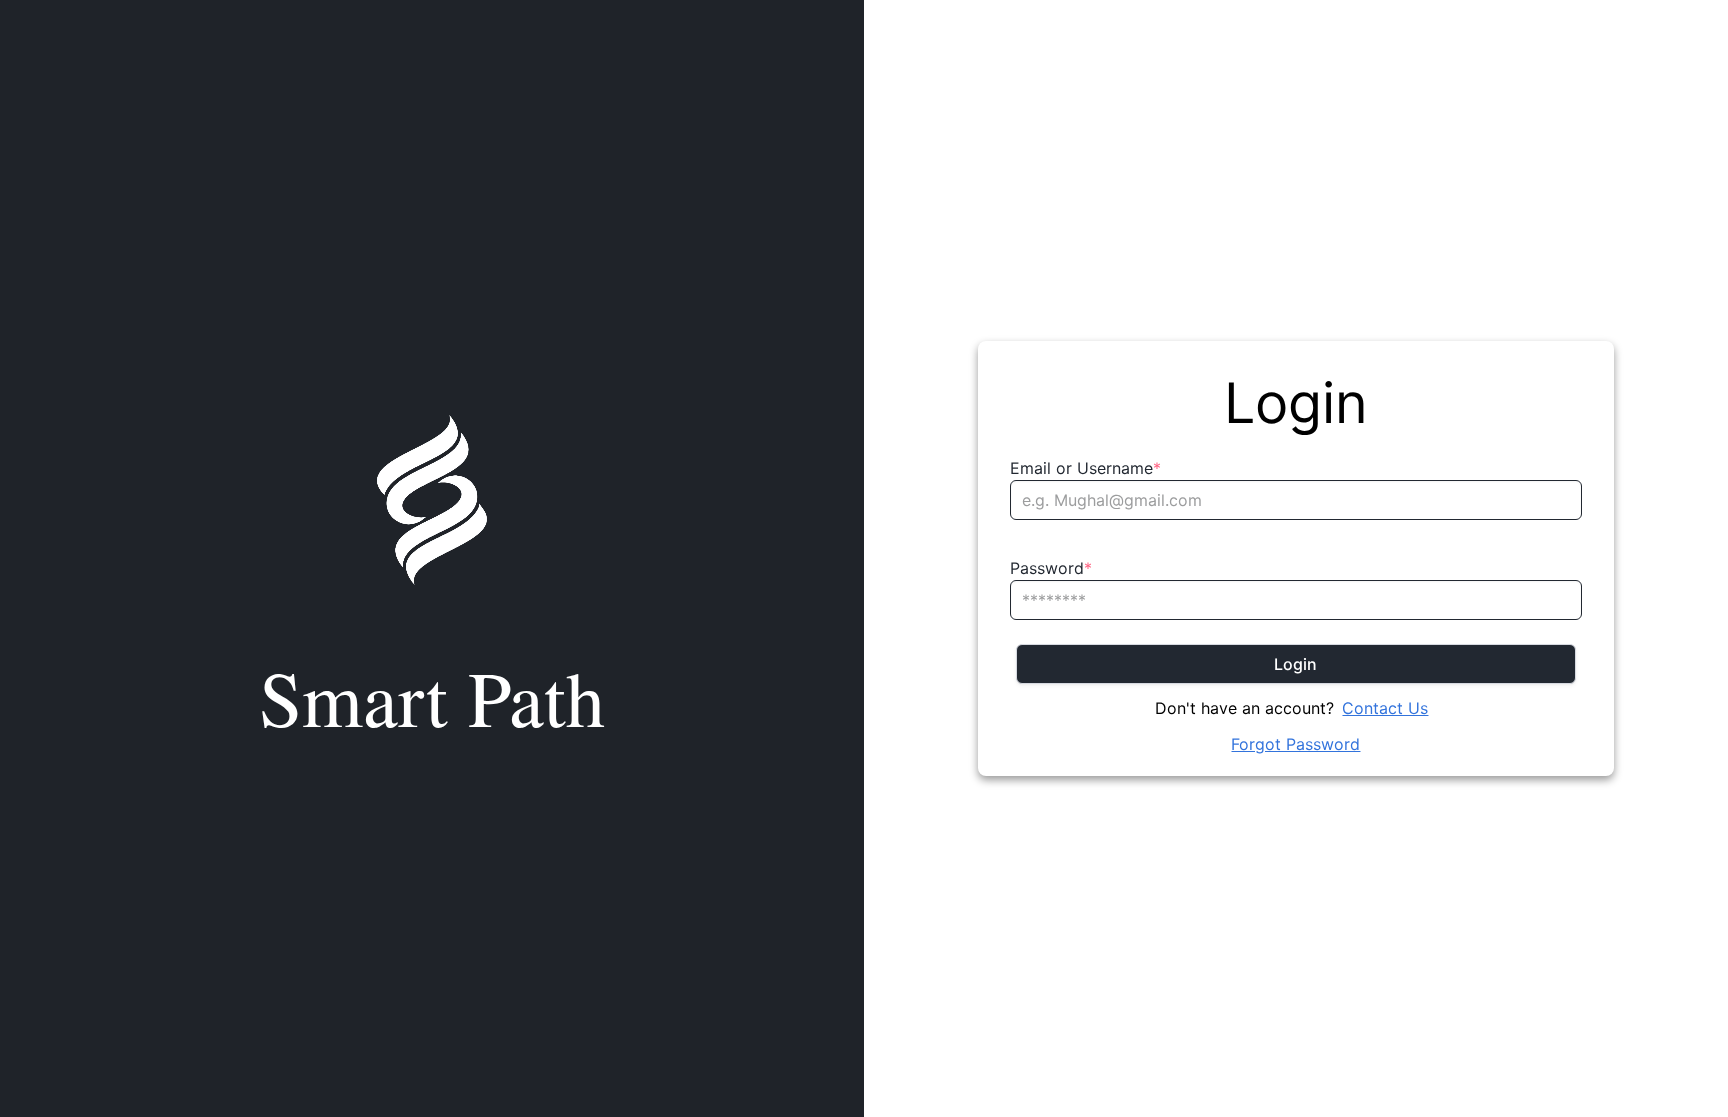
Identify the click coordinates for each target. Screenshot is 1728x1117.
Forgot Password (1295, 744)
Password (1051, 568)
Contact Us (1385, 708)
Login (1295, 664)
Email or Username (1085, 468)
